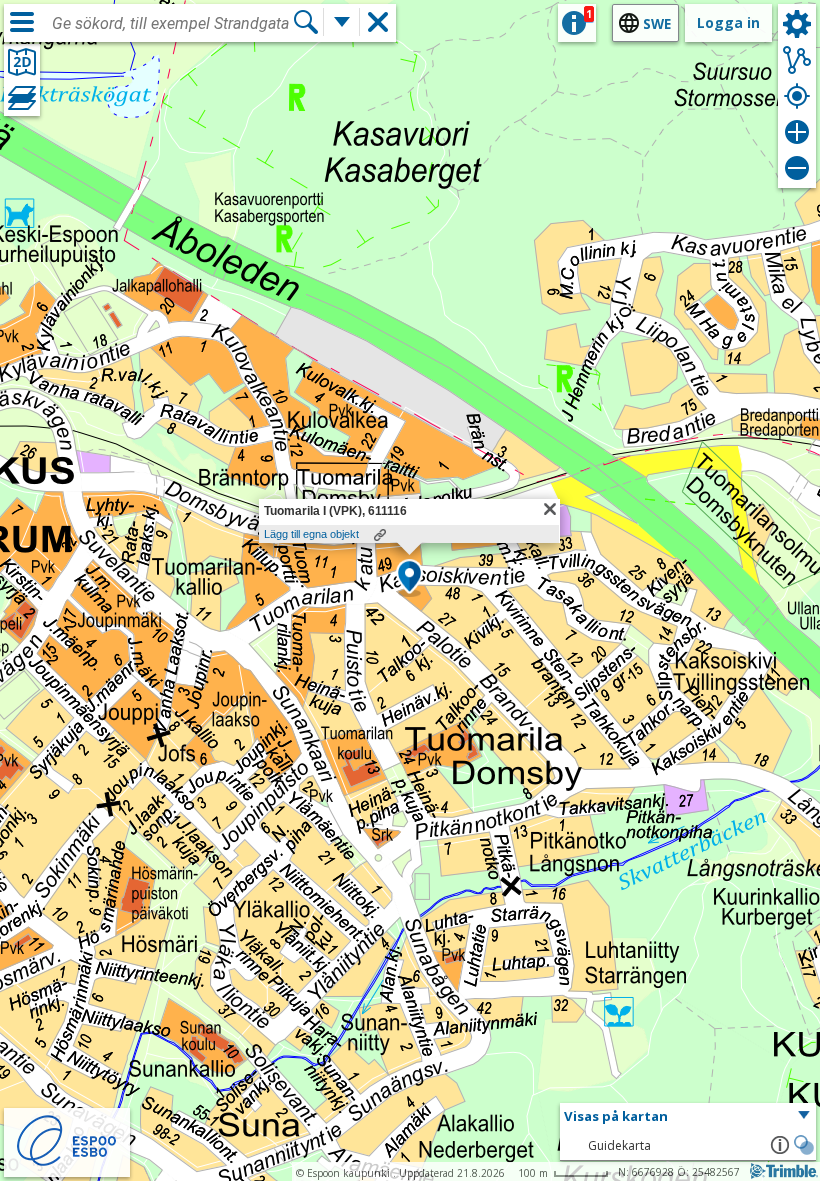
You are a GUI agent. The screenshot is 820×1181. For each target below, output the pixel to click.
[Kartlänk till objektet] (380, 535)
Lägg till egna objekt (311, 534)
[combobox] (172, 24)
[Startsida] (67, 1163)
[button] (409, 578)
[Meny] (22, 22)
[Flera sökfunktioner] (342, 22)
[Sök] (306, 22)
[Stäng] (550, 509)
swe (657, 23)
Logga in (728, 22)
